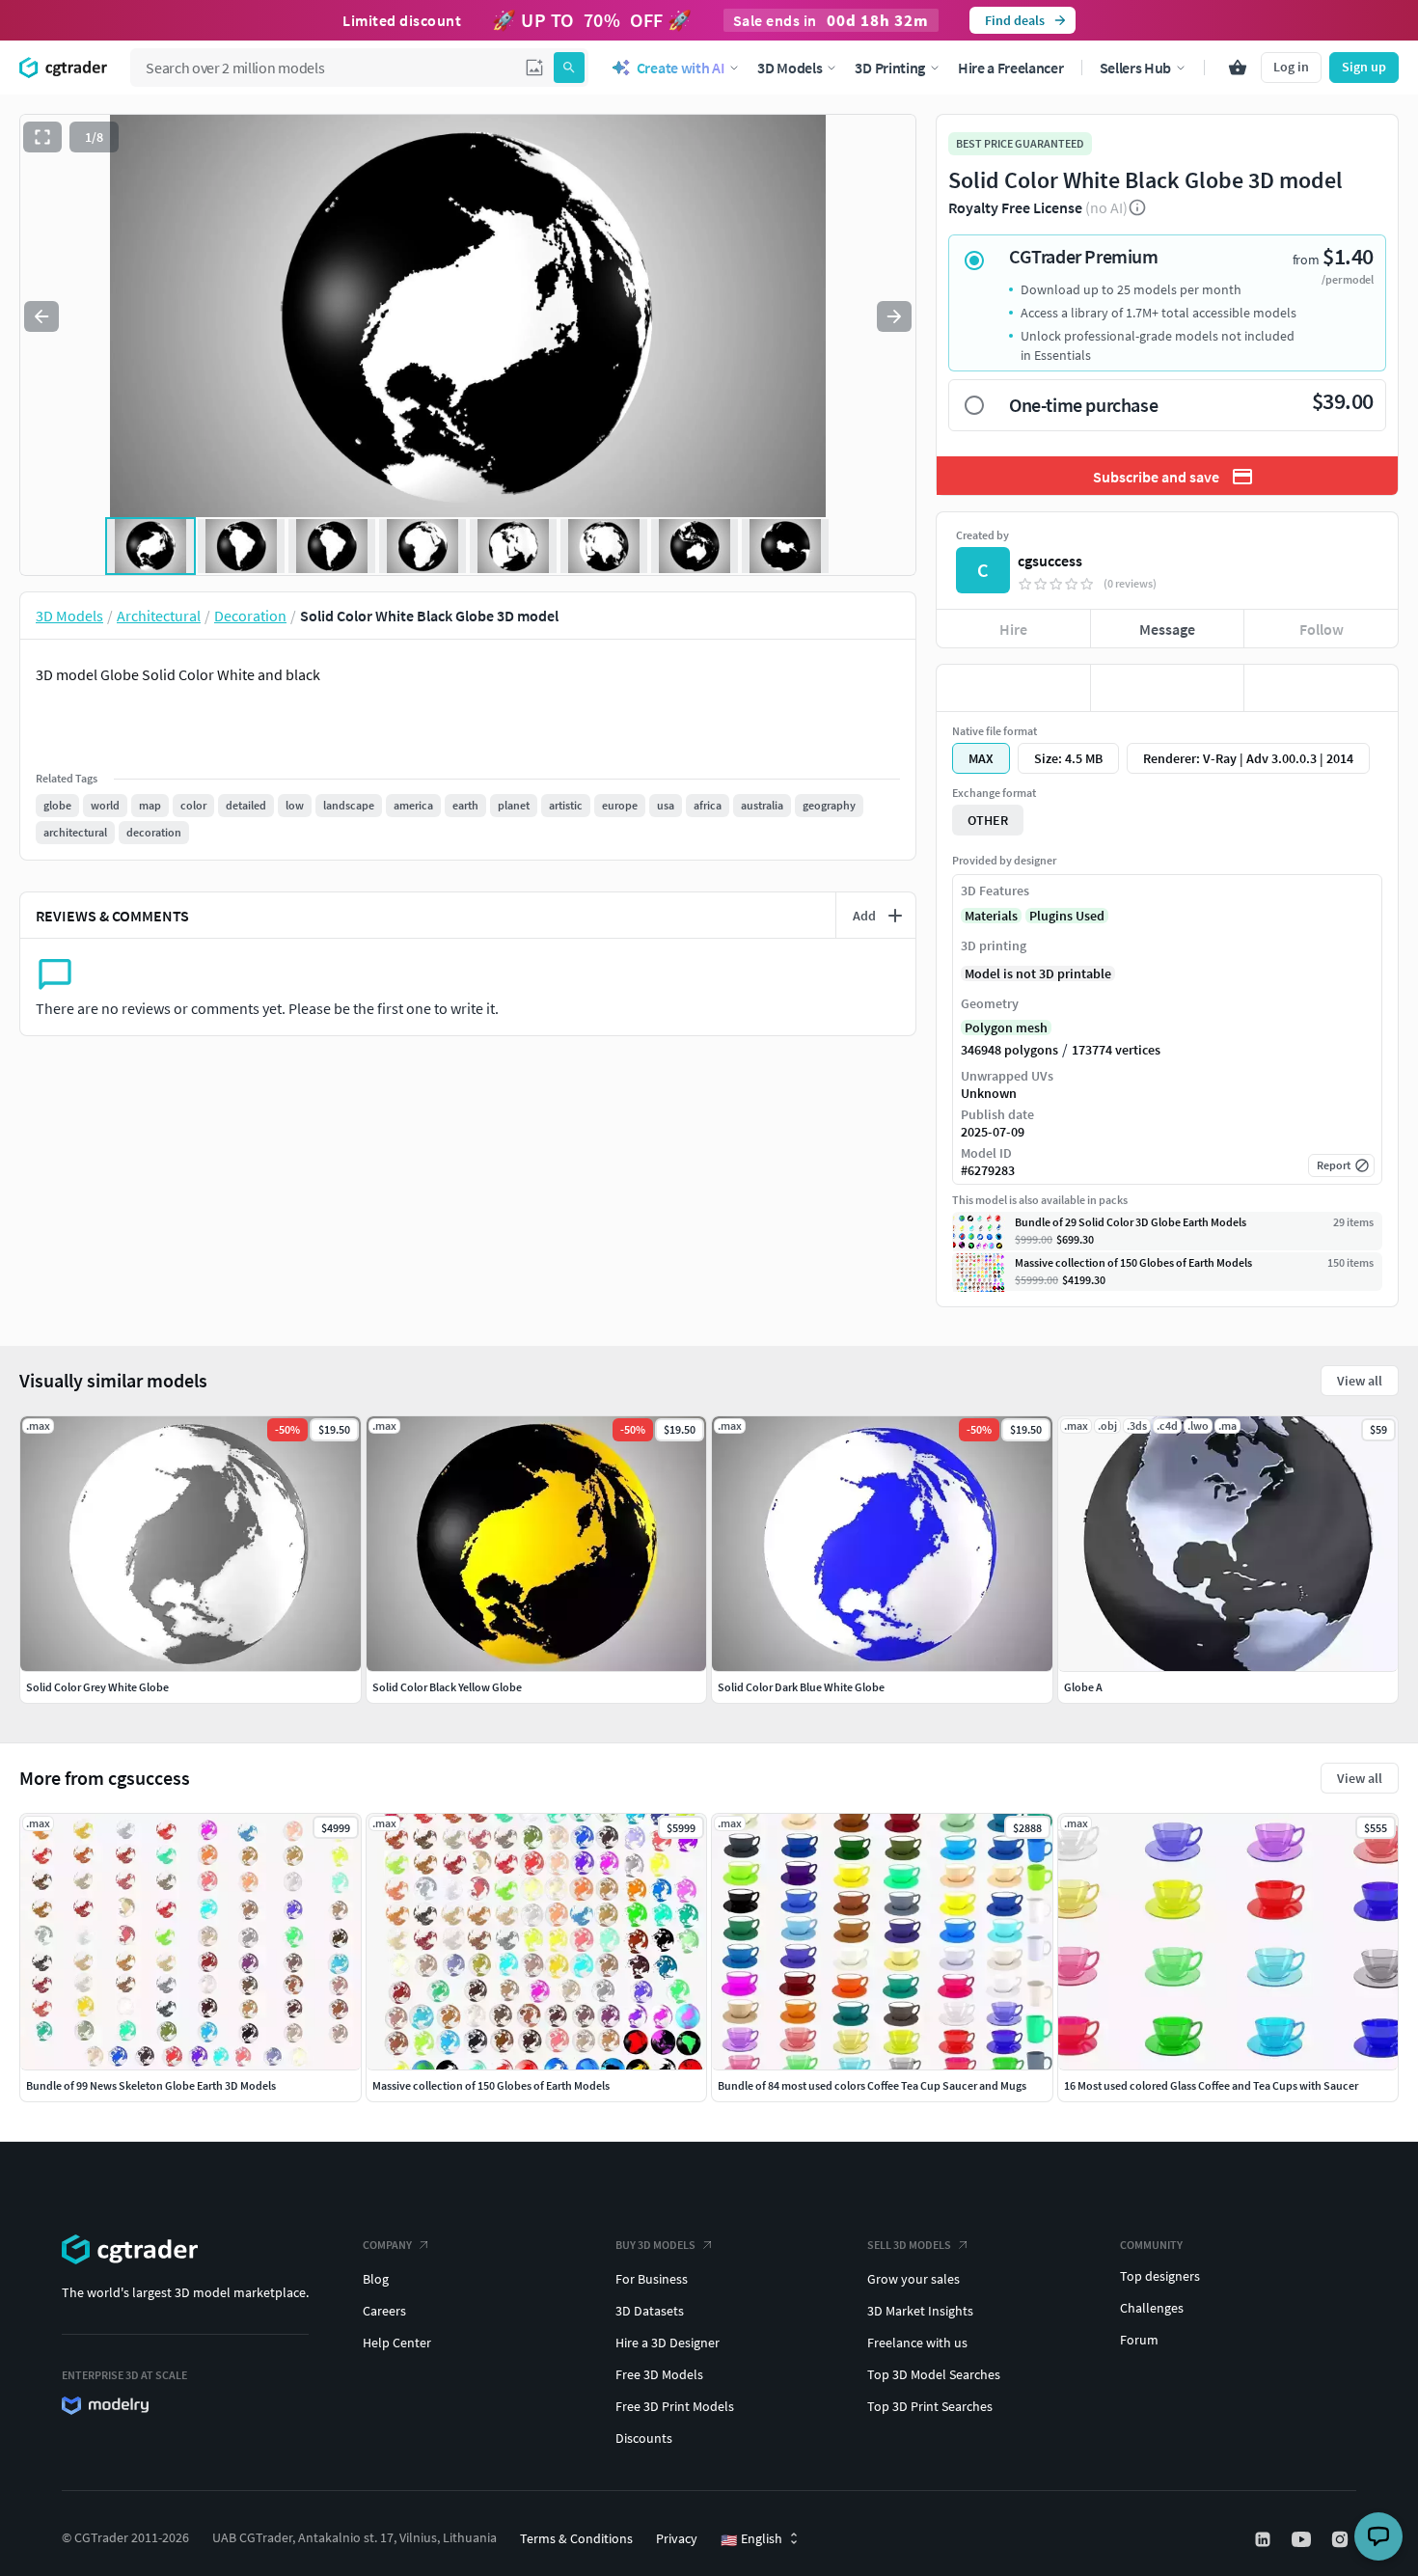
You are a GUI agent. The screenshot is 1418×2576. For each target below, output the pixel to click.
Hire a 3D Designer (668, 2343)
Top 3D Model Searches (934, 2374)
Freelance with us (917, 2343)
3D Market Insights (920, 2311)
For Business (652, 2279)
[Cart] (1238, 68)
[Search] (569, 68)
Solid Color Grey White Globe (97, 1687)
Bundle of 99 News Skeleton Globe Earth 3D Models (151, 2085)
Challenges (1152, 2308)
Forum (1139, 2340)
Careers (384, 2311)
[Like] (1013, 688)
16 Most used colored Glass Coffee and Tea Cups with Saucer (1211, 2085)
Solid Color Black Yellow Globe (447, 1687)
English (751, 2539)
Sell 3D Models (909, 2245)
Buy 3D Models (655, 2245)
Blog (376, 2279)
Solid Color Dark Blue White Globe (801, 1687)
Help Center (397, 2343)
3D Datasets (650, 2311)
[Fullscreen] (42, 137)
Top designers (1160, 2276)
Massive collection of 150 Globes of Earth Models (491, 2085)
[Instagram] (1342, 2539)
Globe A (1083, 1687)
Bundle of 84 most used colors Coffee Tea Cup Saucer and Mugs (872, 2085)
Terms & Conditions (576, 2538)
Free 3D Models (659, 2374)
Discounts (644, 2438)
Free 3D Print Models (675, 2406)
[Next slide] (894, 316)
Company (387, 2245)
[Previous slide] (41, 316)
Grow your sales (914, 2279)
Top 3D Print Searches (930, 2406)
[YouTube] (1303, 2539)
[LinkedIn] (1265, 2539)
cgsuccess (1050, 561)
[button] (534, 68)
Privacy (677, 2538)
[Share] (1321, 688)
